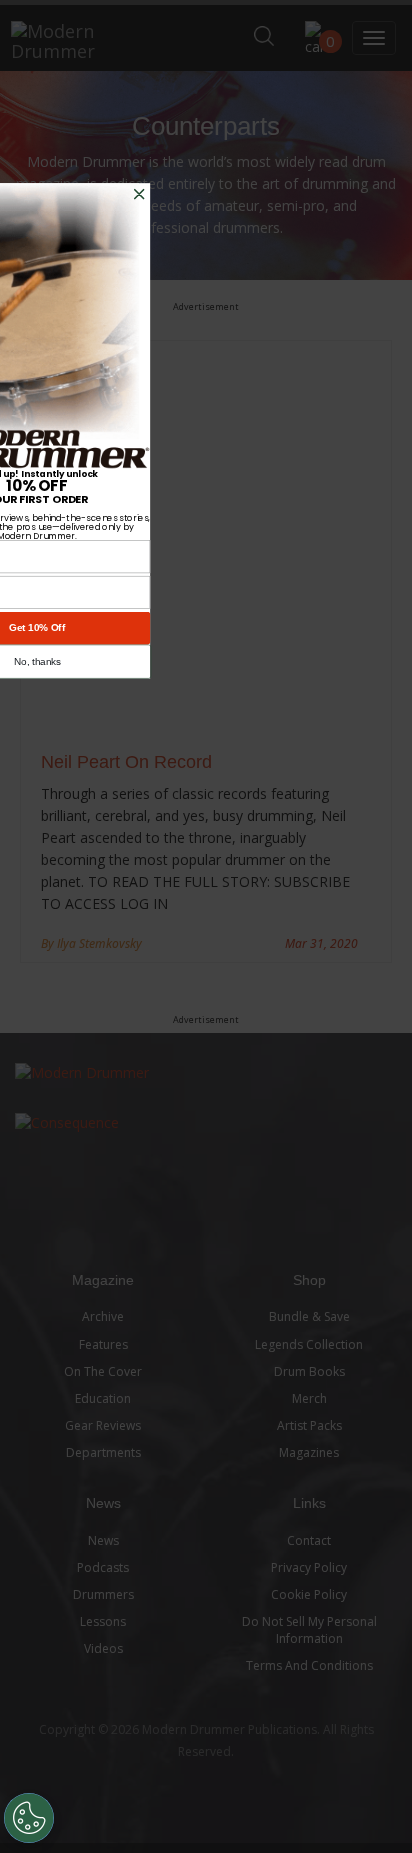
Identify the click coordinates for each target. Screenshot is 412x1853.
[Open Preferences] (29, 1818)
